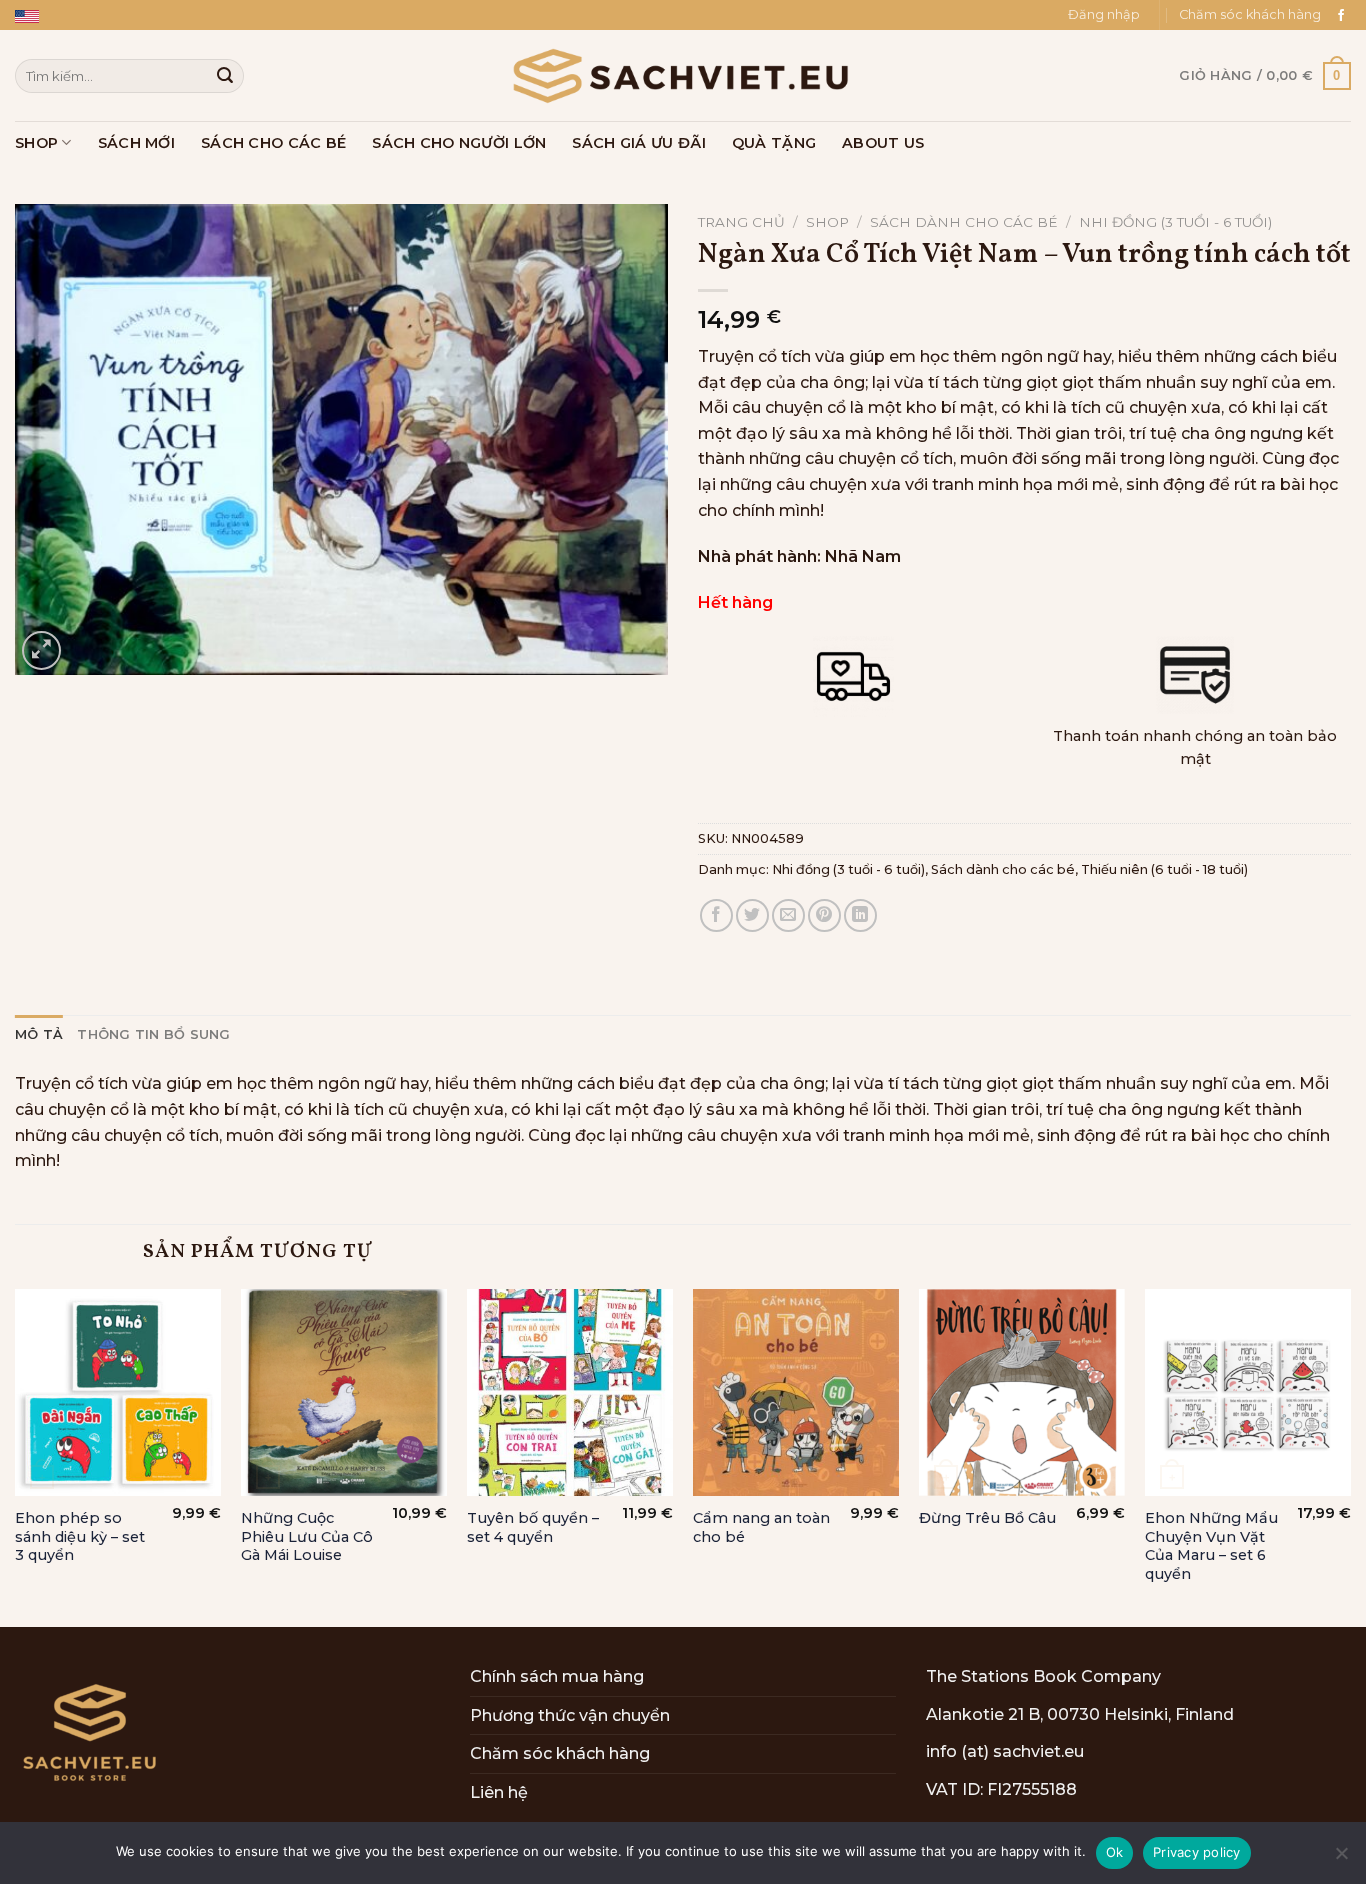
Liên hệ (499, 1792)
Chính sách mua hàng (557, 1676)
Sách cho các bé (273, 143)
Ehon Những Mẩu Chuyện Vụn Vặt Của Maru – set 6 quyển (1211, 1546)
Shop (36, 143)
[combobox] (129, 75)
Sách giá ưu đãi (638, 143)
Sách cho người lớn (459, 143)
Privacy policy (1197, 1852)
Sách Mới (136, 143)
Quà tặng (774, 143)
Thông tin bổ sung (153, 1034)
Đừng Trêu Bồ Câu (987, 1518)
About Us (883, 143)
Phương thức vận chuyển (570, 1715)
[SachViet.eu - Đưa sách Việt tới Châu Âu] (683, 76)
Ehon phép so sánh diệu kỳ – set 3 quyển (80, 1536)
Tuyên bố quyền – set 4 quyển (533, 1527)
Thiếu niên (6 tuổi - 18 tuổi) (1164, 869)
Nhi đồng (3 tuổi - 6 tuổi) (1175, 222)
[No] (1341, 1859)
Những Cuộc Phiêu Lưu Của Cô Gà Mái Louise (307, 1536)
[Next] (1350, 1456)
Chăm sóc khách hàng (1250, 14)
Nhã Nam (863, 556)
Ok (1115, 1852)
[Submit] (225, 76)
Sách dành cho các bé (964, 222)
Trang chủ (741, 222)
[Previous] (16, 1456)
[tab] (39, 1035)
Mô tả (39, 1034)
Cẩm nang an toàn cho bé (761, 1527)
